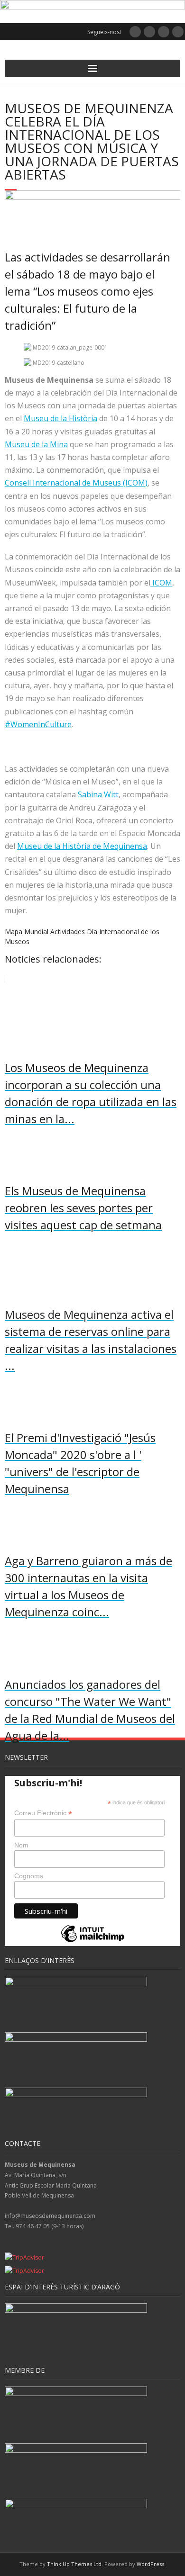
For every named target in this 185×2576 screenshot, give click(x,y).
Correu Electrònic (43, 1813)
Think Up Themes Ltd (74, 2564)
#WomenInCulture (38, 724)
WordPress (150, 2564)
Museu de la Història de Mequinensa (82, 846)
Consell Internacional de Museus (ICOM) (76, 483)
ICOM (161, 583)
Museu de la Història (60, 418)
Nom (21, 1845)
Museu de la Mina (36, 444)
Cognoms (29, 1876)
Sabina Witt (98, 794)
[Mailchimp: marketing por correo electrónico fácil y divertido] (92, 1941)
